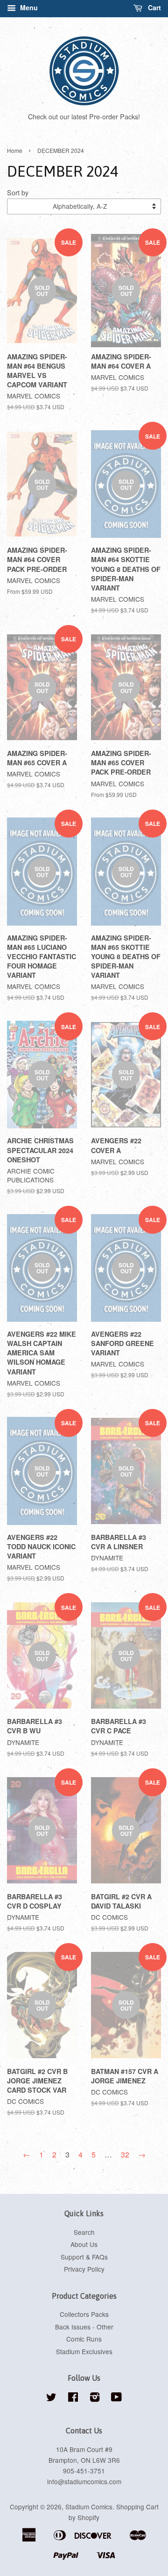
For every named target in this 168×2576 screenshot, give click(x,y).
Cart (154, 7)
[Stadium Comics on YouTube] (116, 2398)
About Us (84, 2244)
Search (84, 2232)
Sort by (18, 192)
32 (125, 2154)
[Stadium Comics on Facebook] (73, 2398)
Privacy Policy (84, 2269)
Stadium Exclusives (84, 2351)
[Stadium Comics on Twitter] (51, 2398)
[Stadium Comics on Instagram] (95, 2398)
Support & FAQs (84, 2257)
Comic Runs (84, 2339)
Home (15, 150)
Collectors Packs (84, 2314)
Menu (28, 7)
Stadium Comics (89, 2507)
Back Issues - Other (84, 2327)
